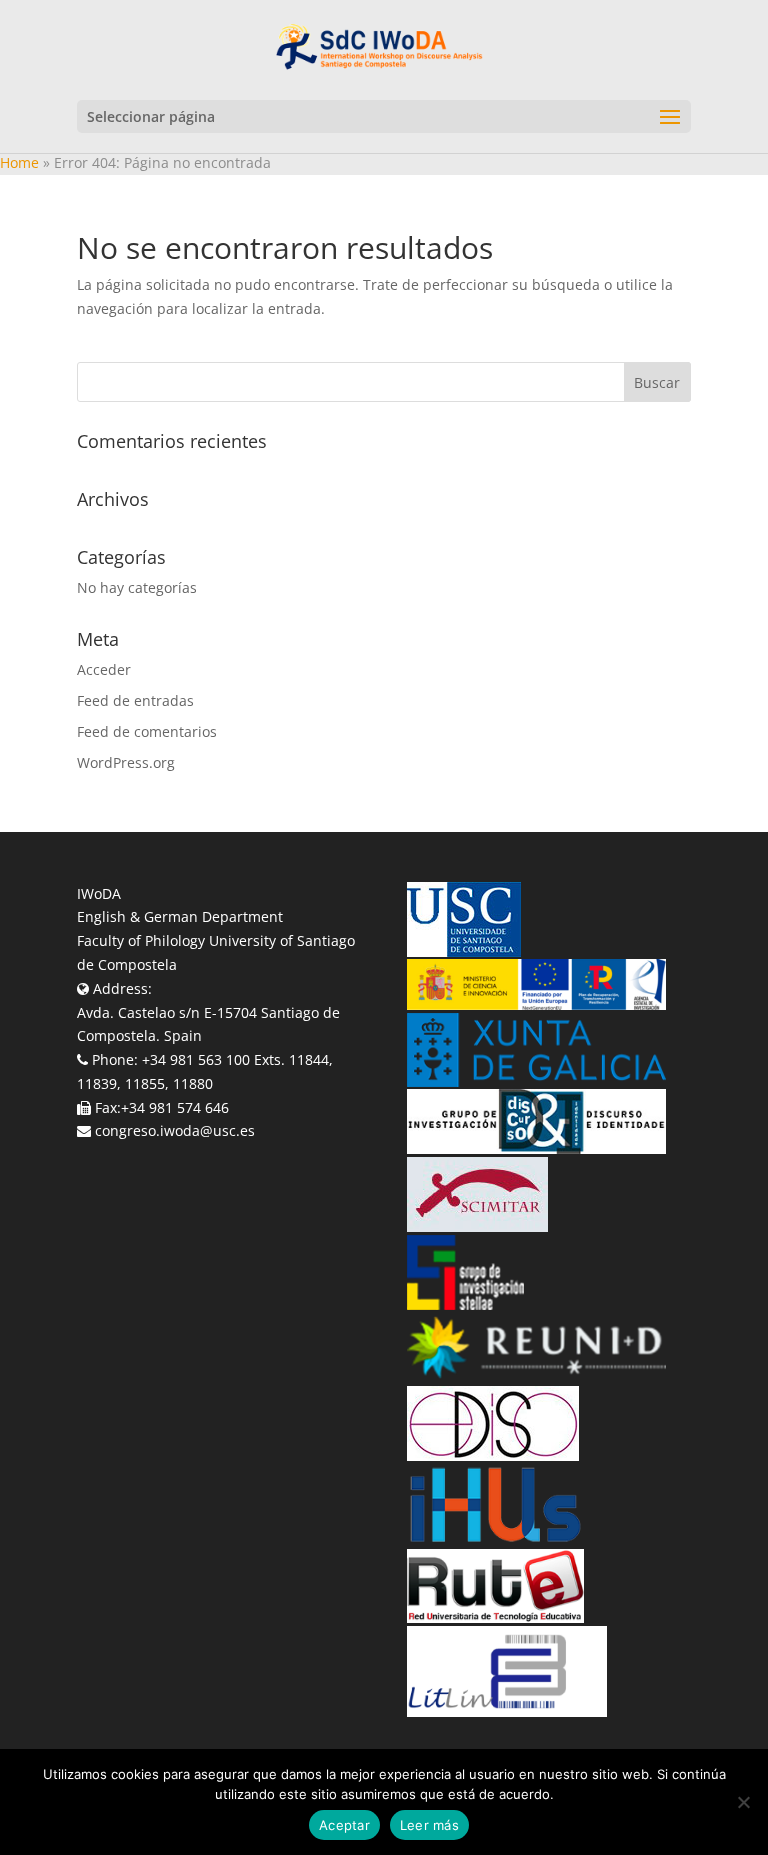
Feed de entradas (135, 700)
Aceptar (344, 1825)
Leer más (429, 1825)
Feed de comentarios (147, 731)
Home (19, 162)
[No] (743, 1802)
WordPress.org (126, 762)
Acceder (104, 669)
